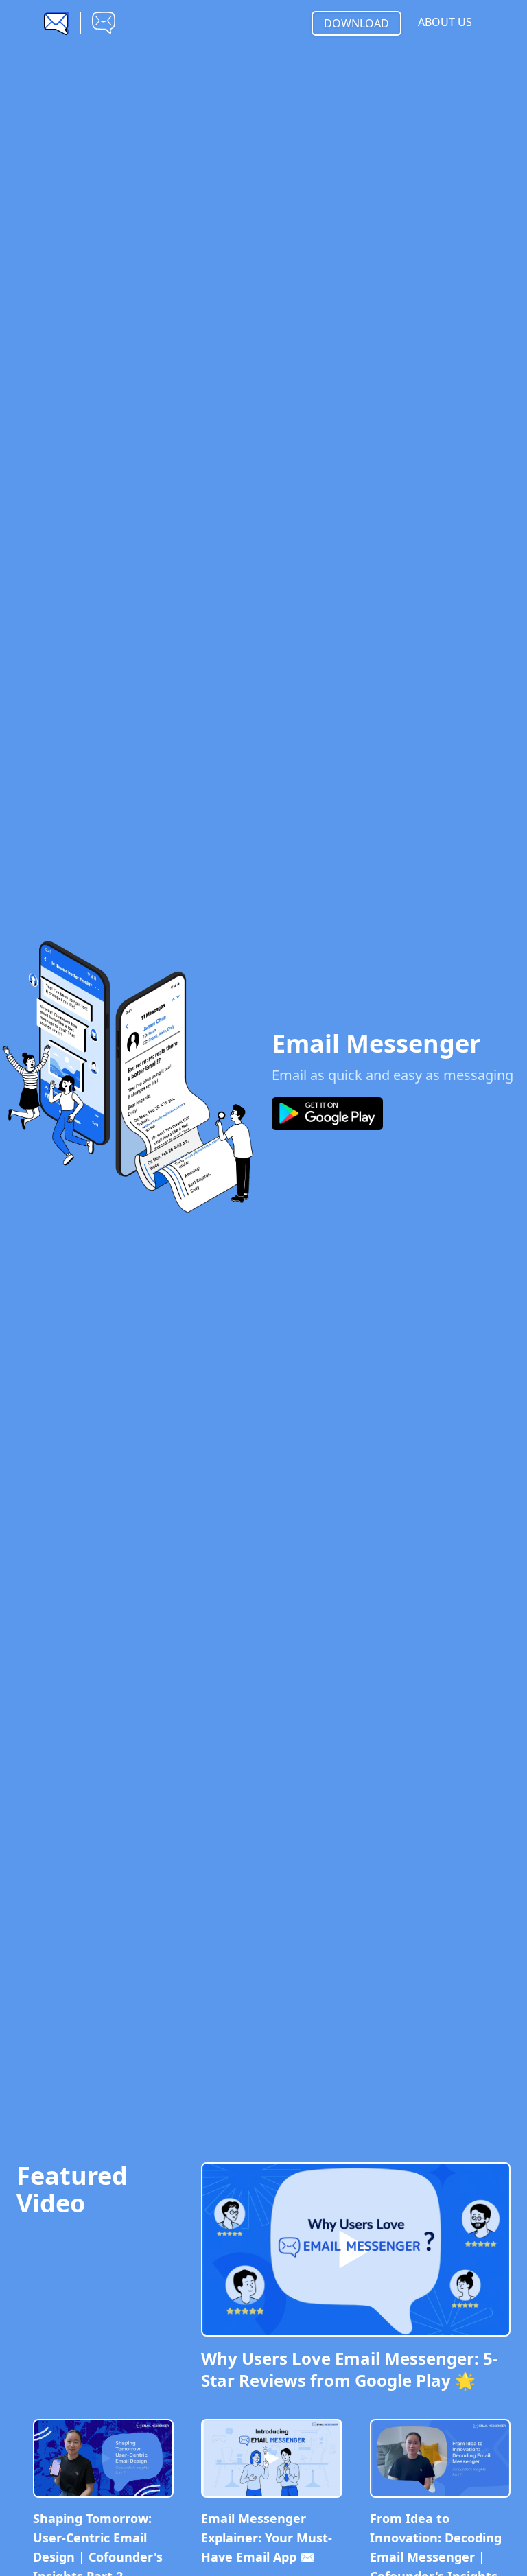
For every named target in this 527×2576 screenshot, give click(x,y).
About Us (445, 22)
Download (356, 23)
